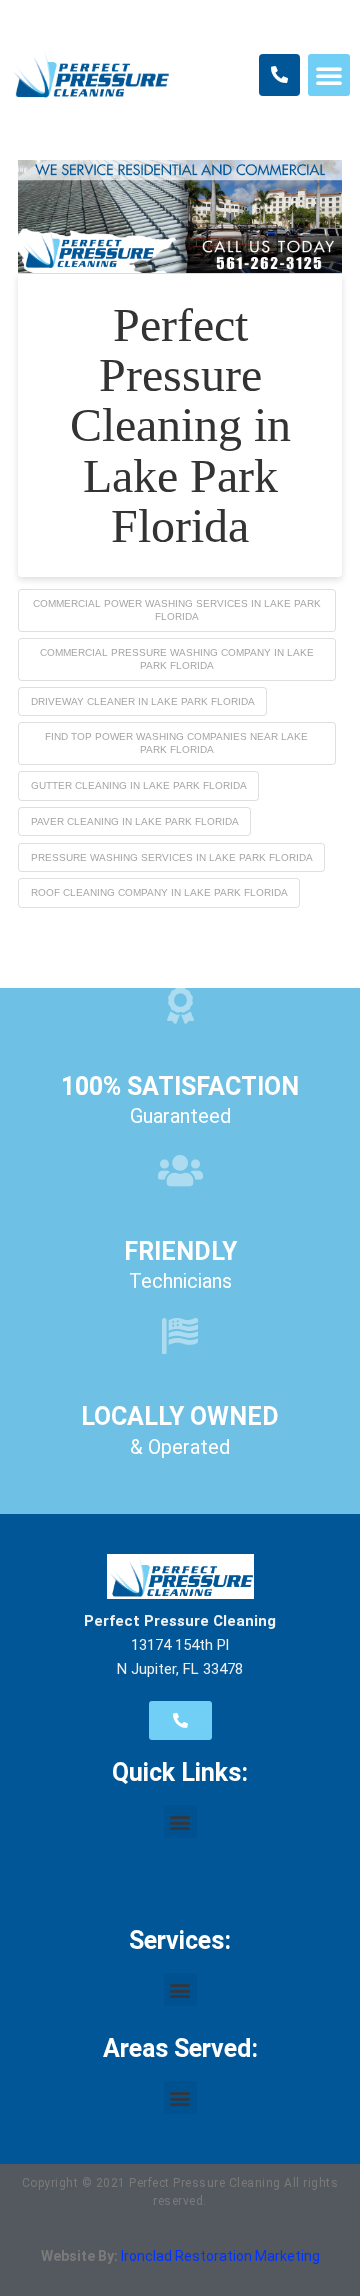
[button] (329, 75)
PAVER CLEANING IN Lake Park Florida (135, 821)
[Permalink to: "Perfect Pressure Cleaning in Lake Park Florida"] (180, 216)
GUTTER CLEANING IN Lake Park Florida (139, 785)
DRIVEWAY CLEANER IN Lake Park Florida (143, 701)
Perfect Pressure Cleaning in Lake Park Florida (180, 425)
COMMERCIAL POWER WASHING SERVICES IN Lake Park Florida (177, 610)
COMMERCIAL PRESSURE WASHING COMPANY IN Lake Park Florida (177, 659)
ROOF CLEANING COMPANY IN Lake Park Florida (159, 892)
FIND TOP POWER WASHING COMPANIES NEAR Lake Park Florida (176, 743)
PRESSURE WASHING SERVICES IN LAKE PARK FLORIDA (172, 857)
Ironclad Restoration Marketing (220, 2256)
